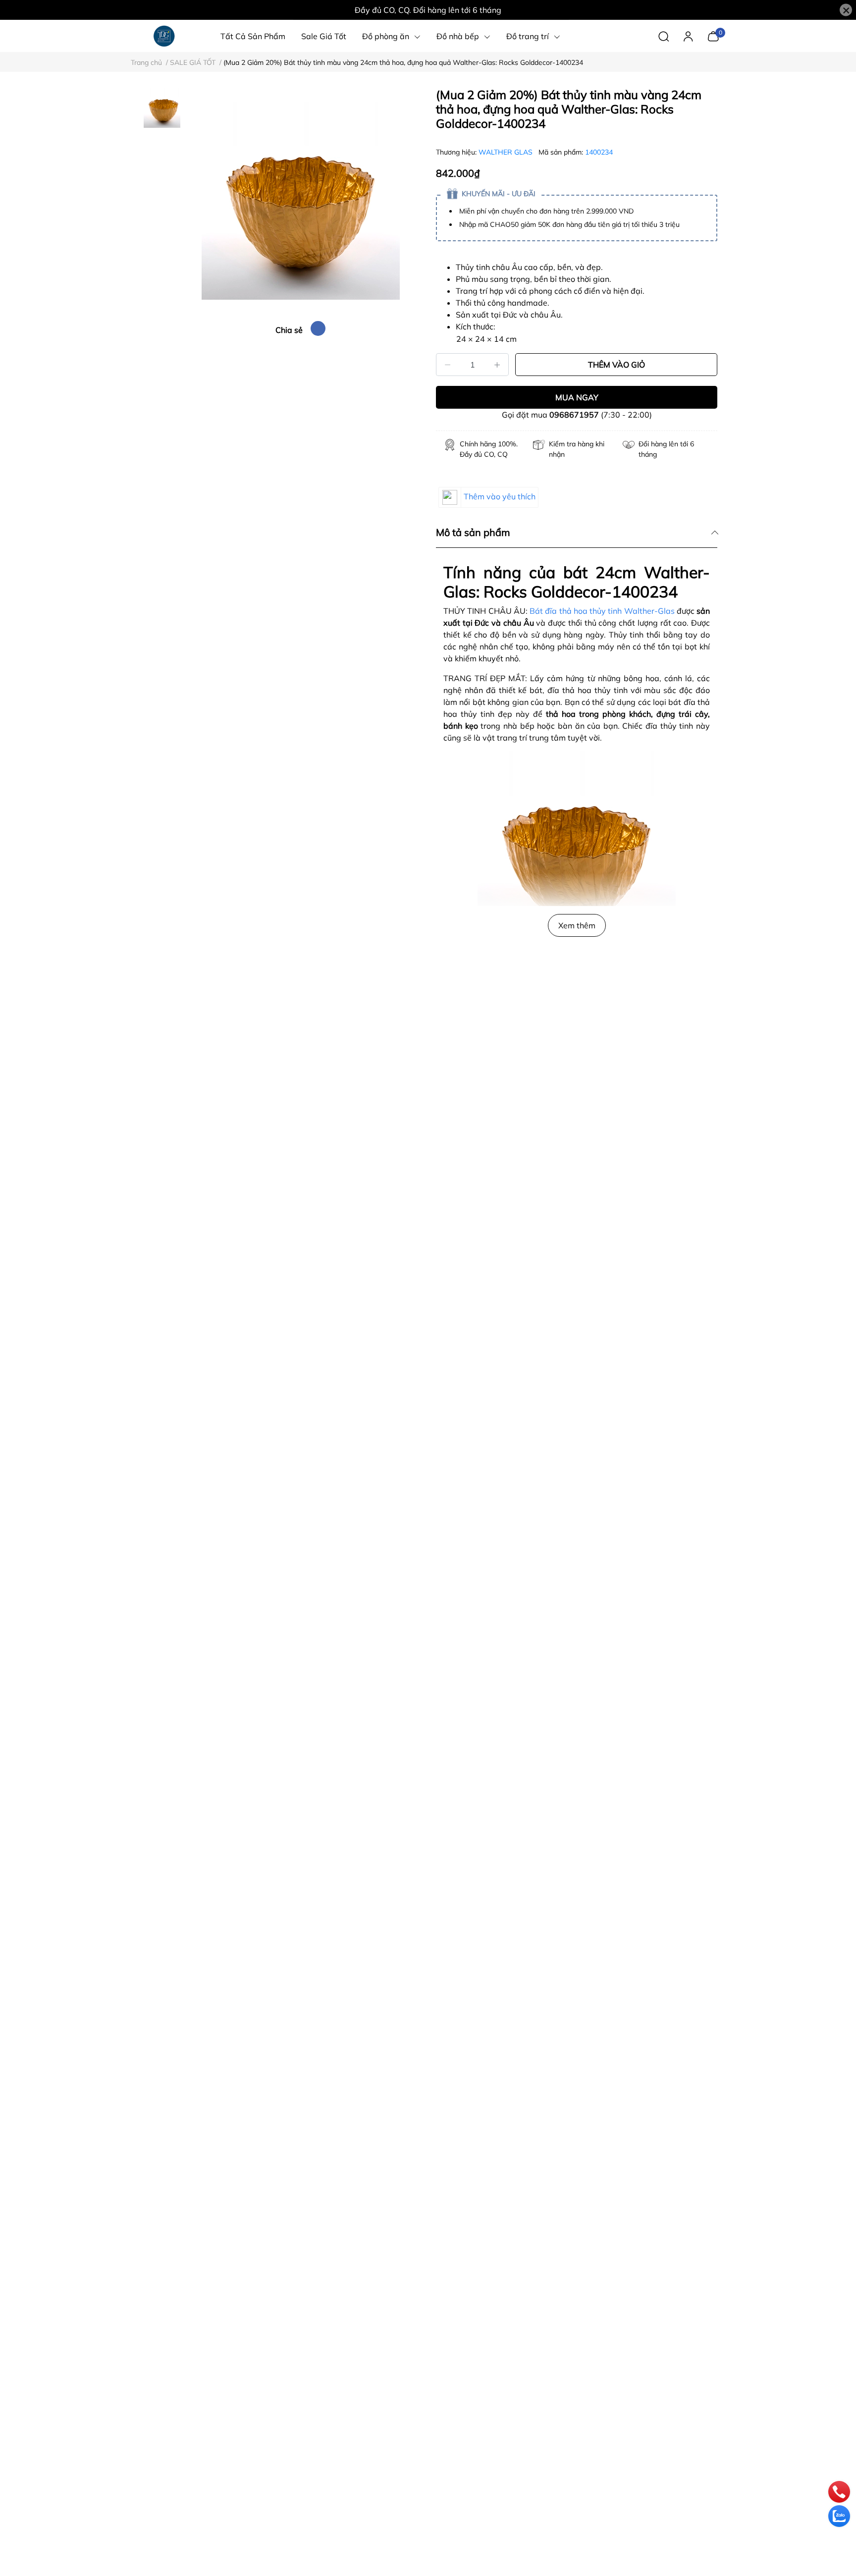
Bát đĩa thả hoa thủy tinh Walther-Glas (602, 611)
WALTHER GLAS (507, 152)
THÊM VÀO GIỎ (616, 365)
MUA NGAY (577, 397)
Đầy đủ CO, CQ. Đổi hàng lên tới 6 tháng (428, 10)
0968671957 (574, 415)
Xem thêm (577, 925)
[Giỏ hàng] (713, 35)
